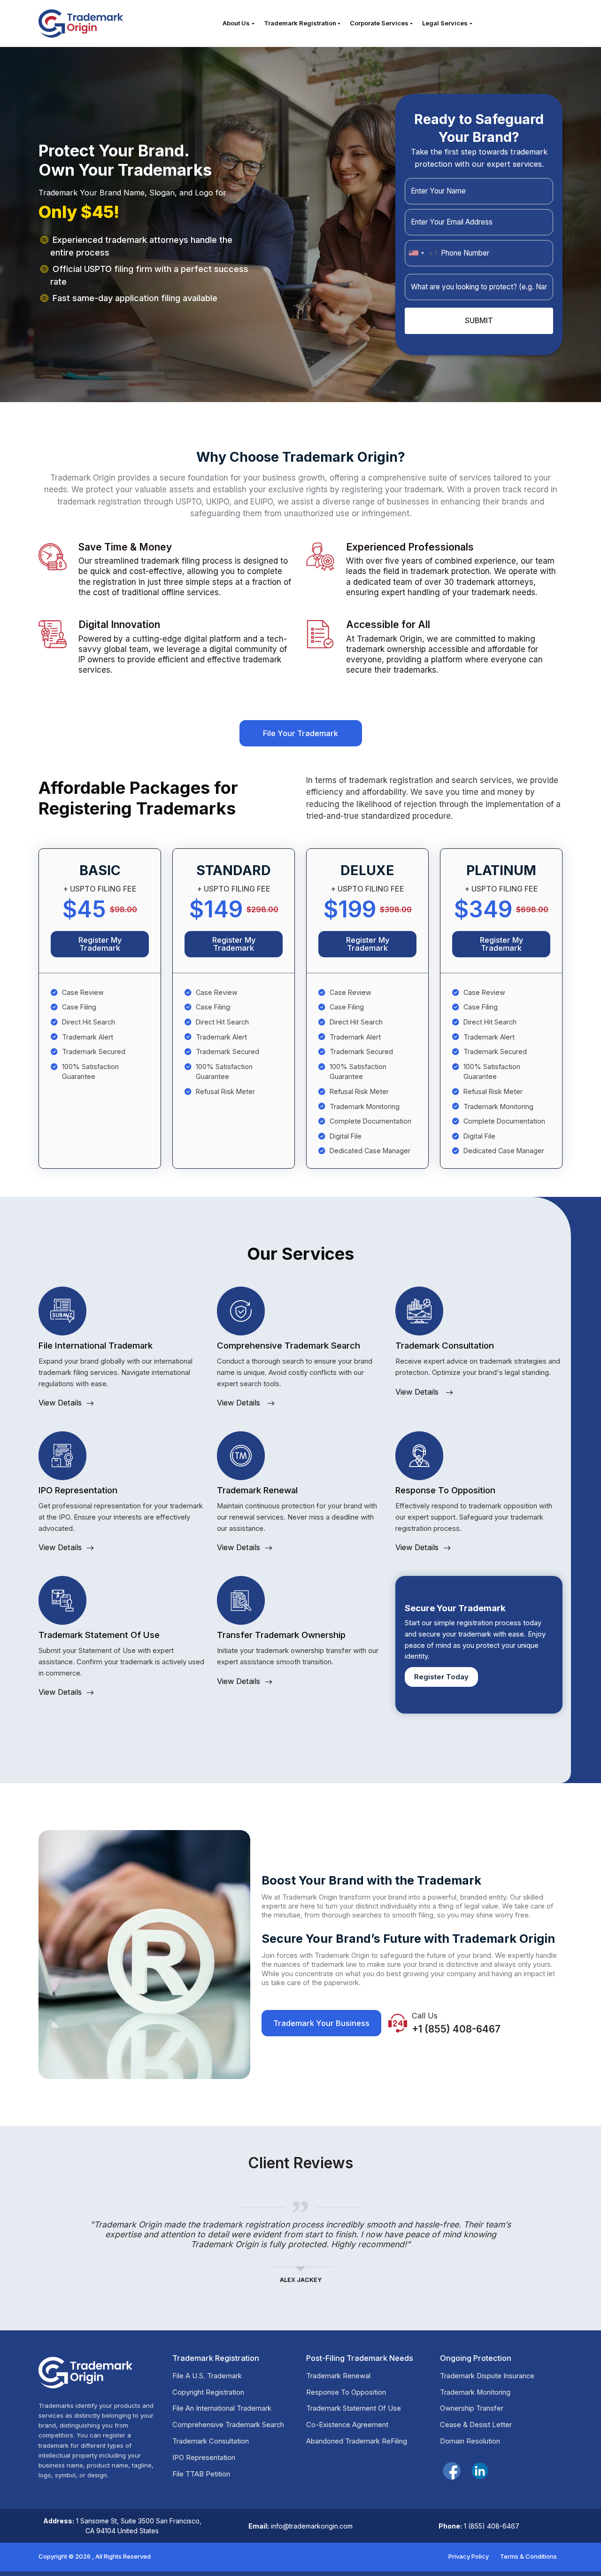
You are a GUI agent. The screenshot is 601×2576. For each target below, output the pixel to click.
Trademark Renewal (338, 2376)
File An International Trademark (222, 2409)
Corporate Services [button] (379, 23)
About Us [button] (236, 23)
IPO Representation (204, 2458)
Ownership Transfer (472, 2409)
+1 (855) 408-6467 (456, 2029)
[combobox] (421, 253)
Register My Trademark (100, 944)
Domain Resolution (470, 2441)
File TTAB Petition (201, 2474)
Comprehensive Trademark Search (228, 2425)
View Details (60, 1403)
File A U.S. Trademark (207, 2376)
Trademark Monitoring (475, 2393)
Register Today (441, 1677)
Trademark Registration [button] (300, 23)
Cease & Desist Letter (476, 2425)
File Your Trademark (300, 733)
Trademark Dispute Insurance (487, 2376)
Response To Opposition (346, 2393)
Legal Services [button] (445, 23)
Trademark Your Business (321, 2023)
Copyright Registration (208, 2393)
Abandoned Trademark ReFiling (357, 2441)
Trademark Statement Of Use (354, 2409)
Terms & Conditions (528, 2556)
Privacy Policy (469, 2556)
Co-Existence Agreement (347, 2425)
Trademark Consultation (211, 2441)
